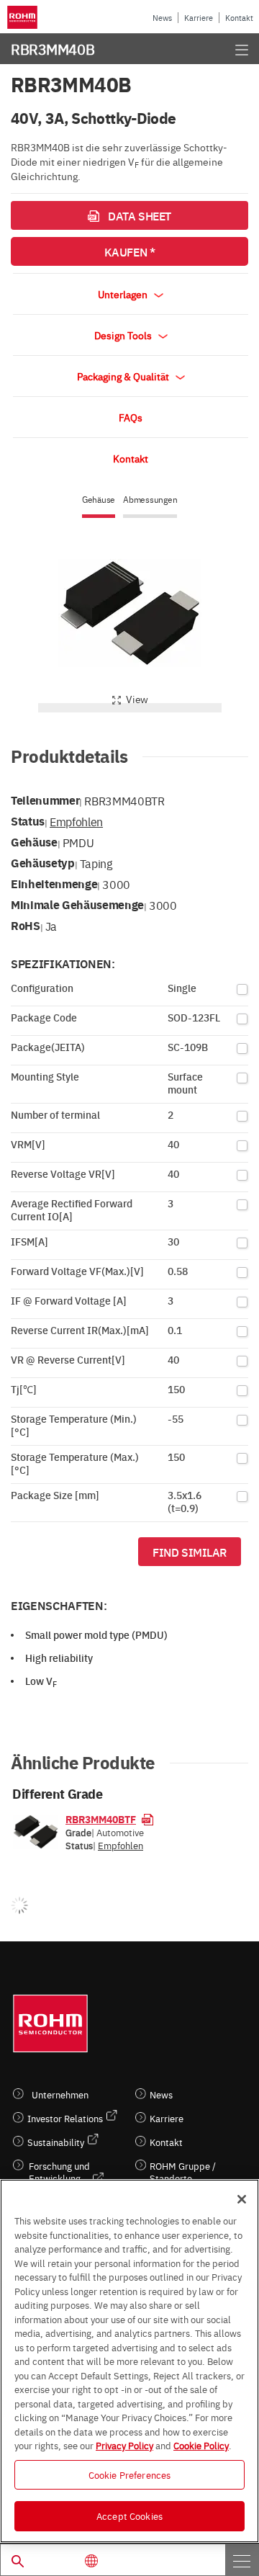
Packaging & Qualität (124, 376)
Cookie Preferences (129, 2474)
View (137, 699)
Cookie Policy (201, 2445)
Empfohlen (76, 821)
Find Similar (190, 1552)
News (162, 18)
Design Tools (124, 335)
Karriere (199, 18)
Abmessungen (150, 500)
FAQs (131, 417)
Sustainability (56, 2142)
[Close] (242, 2199)
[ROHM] (24, 17)
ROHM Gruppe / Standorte (183, 2172)
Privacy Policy (124, 2445)
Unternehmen (60, 2094)
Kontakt (239, 18)
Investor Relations (65, 2118)
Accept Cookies (129, 2515)
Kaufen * (129, 251)
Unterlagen (124, 294)
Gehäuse (99, 500)
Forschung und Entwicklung (59, 2172)
